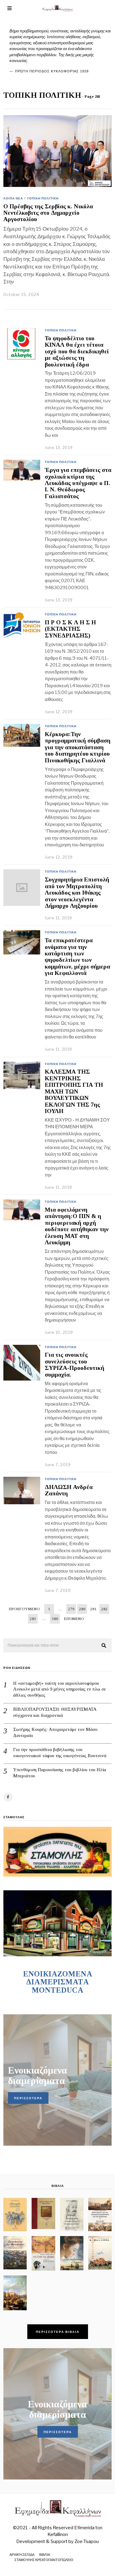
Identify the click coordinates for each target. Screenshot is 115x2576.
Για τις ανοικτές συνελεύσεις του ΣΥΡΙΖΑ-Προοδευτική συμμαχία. (75, 1365)
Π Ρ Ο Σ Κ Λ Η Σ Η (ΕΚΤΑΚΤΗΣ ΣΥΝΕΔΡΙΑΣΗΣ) (70, 629)
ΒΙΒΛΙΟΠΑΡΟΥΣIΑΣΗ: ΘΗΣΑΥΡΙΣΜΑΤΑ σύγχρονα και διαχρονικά (55, 1712)
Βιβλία (45, 2555)
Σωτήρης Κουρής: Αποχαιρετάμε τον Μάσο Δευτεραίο (55, 1732)
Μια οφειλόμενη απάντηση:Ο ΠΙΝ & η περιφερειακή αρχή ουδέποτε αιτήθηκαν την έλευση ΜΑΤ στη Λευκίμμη (77, 1226)
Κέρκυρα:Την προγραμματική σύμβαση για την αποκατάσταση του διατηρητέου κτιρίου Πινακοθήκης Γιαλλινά (78, 747)
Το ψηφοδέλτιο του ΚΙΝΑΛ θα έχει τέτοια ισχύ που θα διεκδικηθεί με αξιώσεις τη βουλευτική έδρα (77, 351)
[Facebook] (8, 1797)
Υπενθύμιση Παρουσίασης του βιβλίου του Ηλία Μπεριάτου (60, 1773)
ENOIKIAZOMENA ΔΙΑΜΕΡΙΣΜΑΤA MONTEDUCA (58, 1982)
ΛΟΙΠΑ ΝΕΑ (13, 198)
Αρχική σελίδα (22, 2555)
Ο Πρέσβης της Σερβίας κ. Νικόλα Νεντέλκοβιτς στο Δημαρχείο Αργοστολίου (48, 213)
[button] (104, 1646)
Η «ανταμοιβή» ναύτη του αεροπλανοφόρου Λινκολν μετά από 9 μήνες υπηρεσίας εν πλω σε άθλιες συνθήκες (59, 1689)
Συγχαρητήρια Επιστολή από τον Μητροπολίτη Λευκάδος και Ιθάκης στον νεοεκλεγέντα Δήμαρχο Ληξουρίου (77, 893)
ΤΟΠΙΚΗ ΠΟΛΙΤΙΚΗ (43, 198)
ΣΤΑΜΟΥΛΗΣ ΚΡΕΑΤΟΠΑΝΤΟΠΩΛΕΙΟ (44, 2560)
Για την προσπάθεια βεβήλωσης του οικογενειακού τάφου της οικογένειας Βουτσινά (60, 1753)
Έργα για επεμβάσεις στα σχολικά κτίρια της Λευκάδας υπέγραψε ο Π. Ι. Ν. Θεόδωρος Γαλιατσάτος (78, 483)
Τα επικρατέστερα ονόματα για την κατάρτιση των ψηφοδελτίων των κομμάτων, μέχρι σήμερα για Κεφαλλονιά (77, 957)
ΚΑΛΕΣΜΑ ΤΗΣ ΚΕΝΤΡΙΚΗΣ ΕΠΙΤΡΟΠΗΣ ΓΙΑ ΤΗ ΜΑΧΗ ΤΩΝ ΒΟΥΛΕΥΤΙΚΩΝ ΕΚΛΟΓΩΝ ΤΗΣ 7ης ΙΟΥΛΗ (74, 1091)
